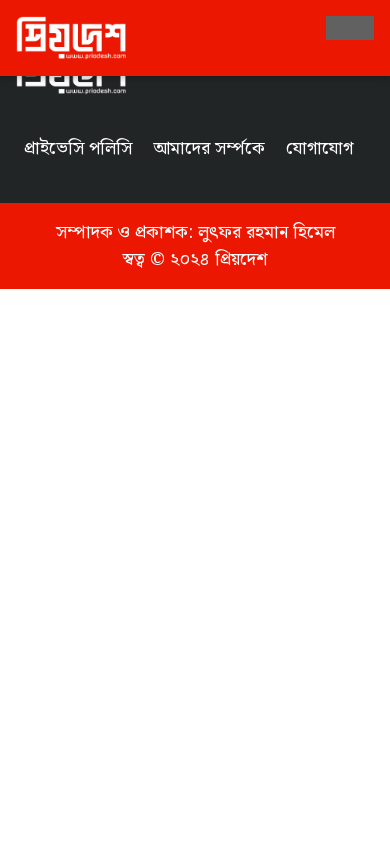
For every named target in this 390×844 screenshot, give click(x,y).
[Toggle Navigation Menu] (350, 28)
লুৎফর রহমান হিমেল (266, 232)
